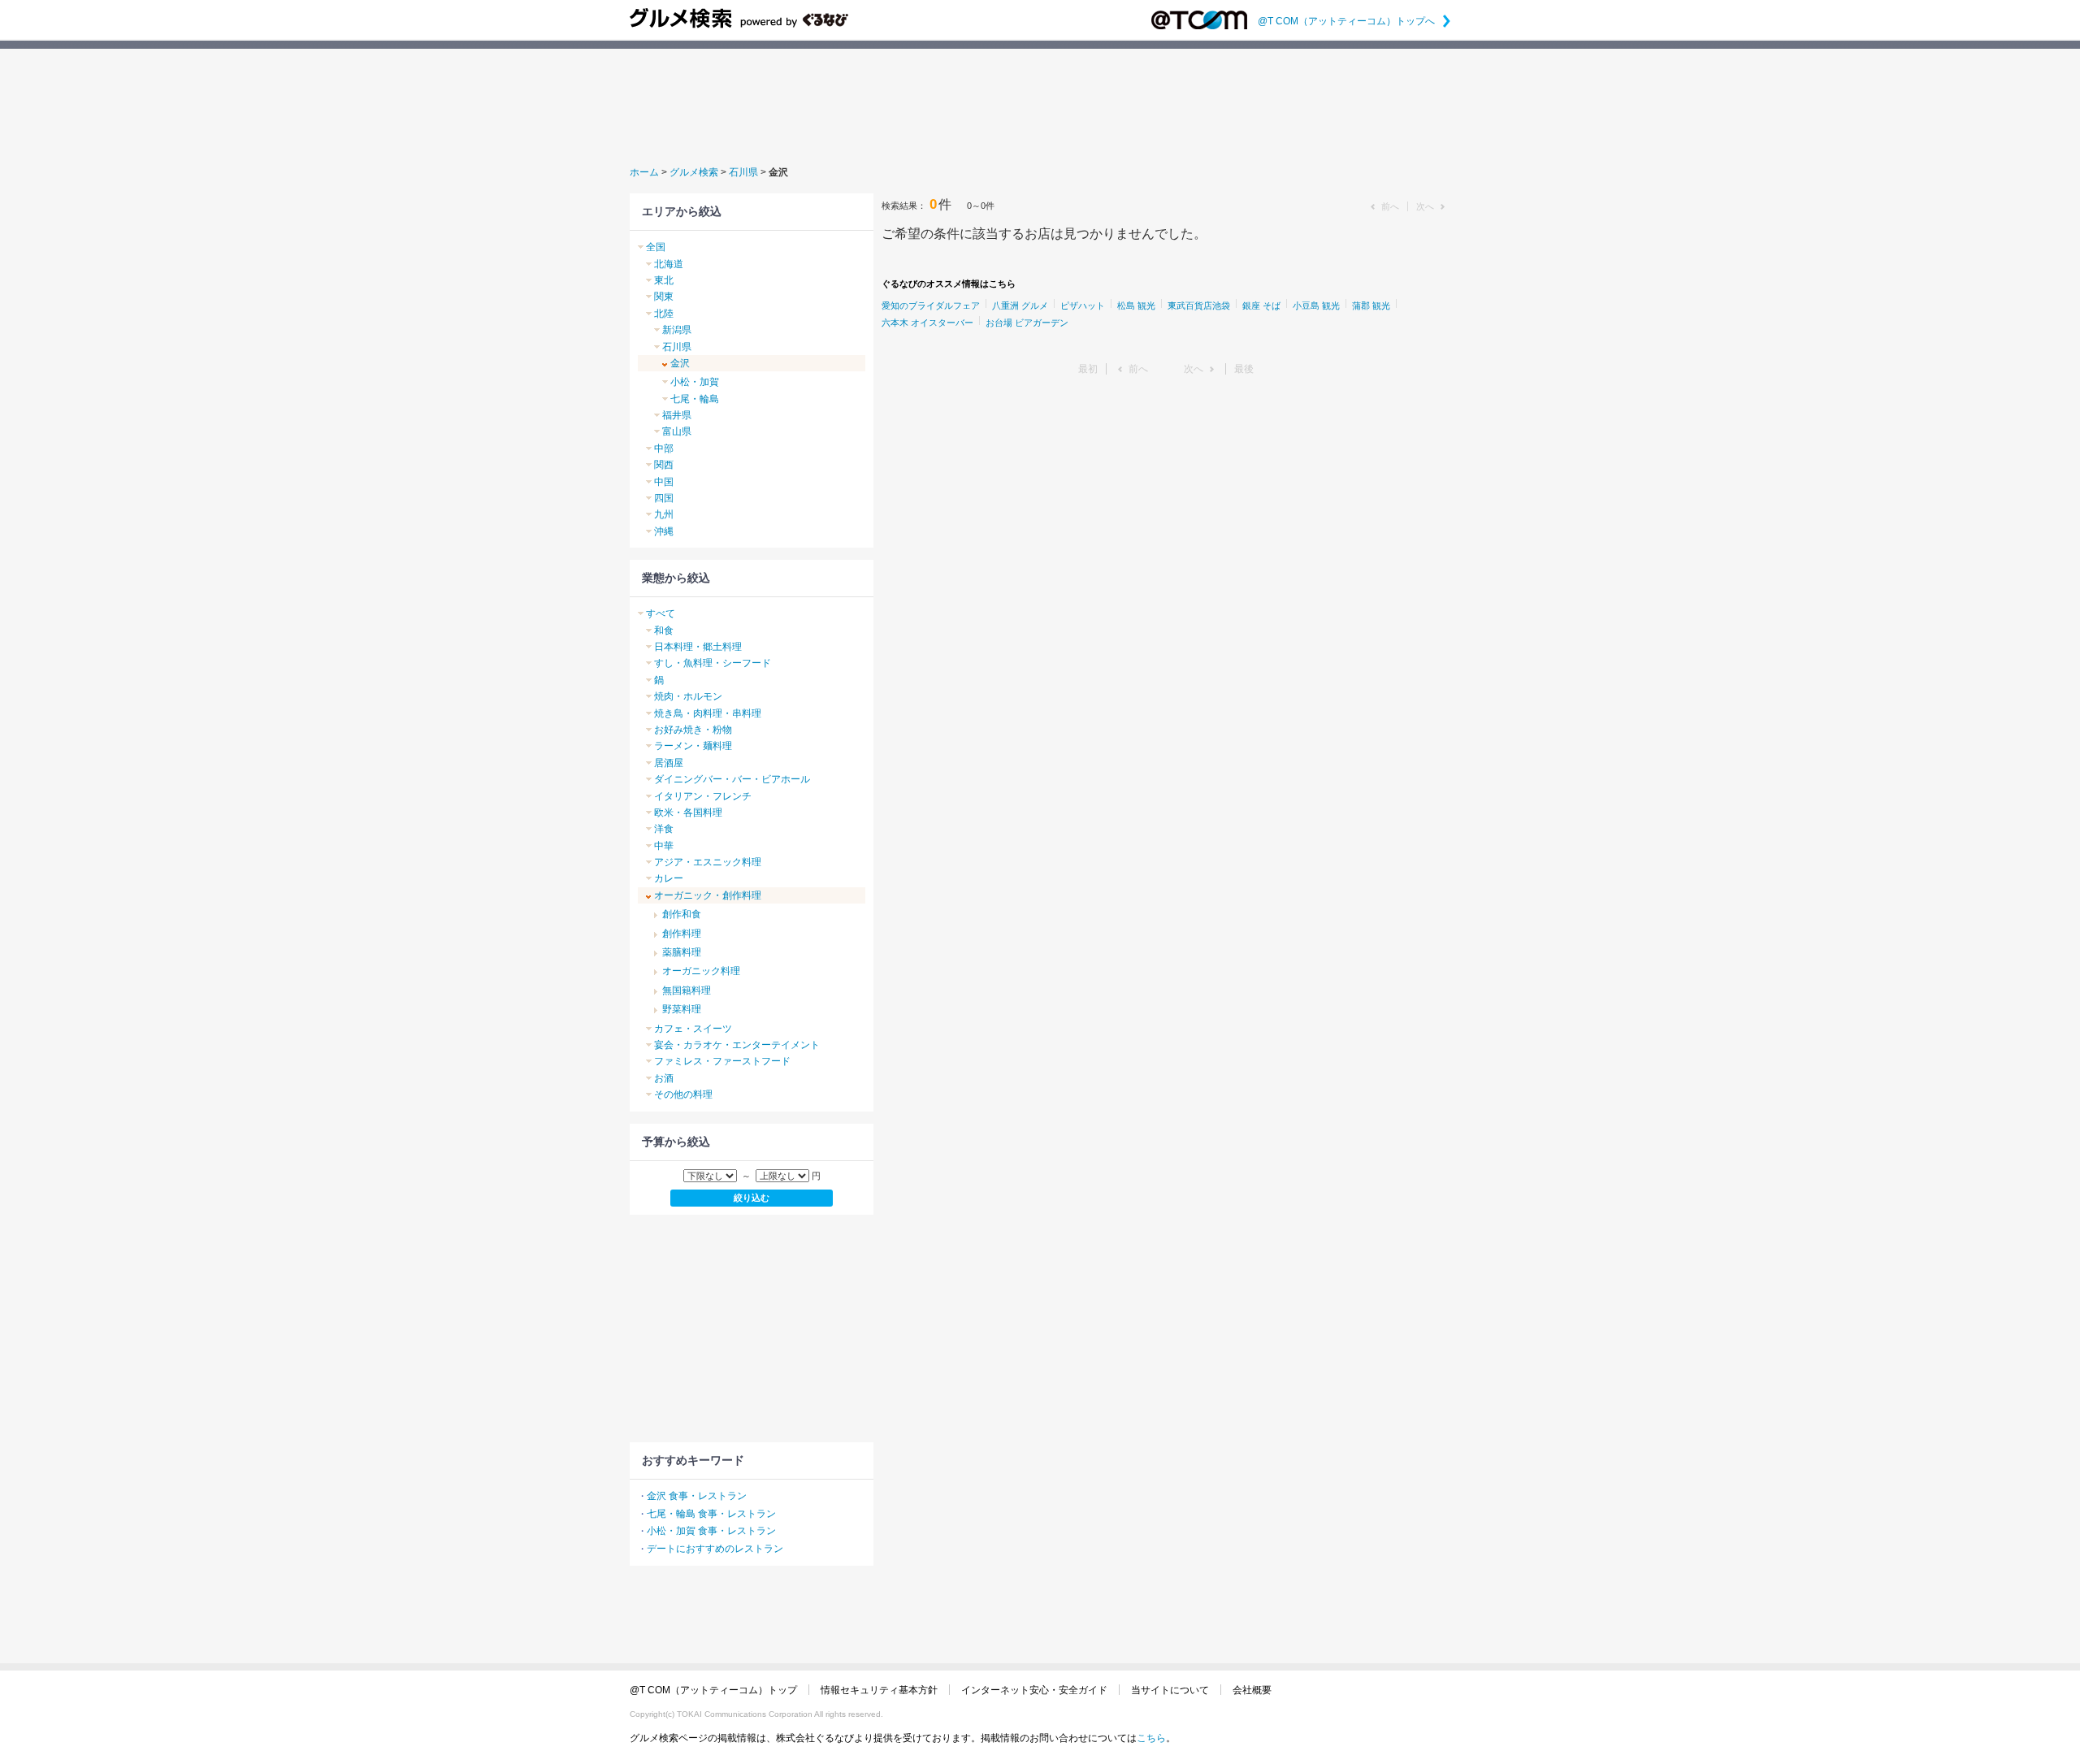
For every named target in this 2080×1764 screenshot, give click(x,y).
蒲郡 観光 (1371, 306)
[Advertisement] (1040, 105)
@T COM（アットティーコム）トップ (713, 1690)
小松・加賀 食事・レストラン (711, 1531)
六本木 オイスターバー (927, 323)
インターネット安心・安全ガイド (1034, 1690)
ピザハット (1083, 306)
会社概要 (1252, 1690)
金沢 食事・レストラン (697, 1496)
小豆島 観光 (1316, 306)
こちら (1151, 1738)
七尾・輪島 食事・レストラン (711, 1514)
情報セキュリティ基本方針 (879, 1690)
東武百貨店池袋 (1199, 306)
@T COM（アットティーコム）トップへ (1354, 21)
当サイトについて (1170, 1690)
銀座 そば (1261, 306)
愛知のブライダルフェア (931, 306)
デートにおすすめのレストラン (715, 1549)
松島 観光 (1136, 306)
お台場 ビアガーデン (1027, 323)
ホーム (644, 172)
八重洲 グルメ (1020, 306)
